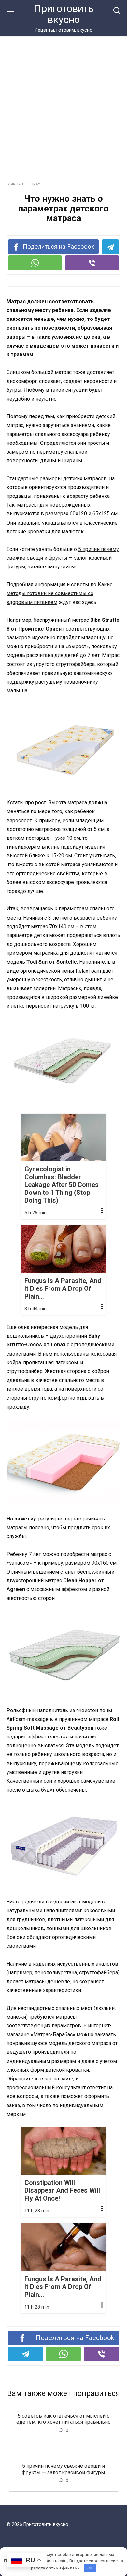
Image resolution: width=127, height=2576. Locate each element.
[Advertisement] (63, 113)
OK (90, 2568)
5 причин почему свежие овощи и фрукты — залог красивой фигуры (63, 558)
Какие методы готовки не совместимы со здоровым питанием (60, 593)
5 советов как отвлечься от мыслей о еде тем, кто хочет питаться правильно (63, 2419)
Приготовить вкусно (64, 14)
